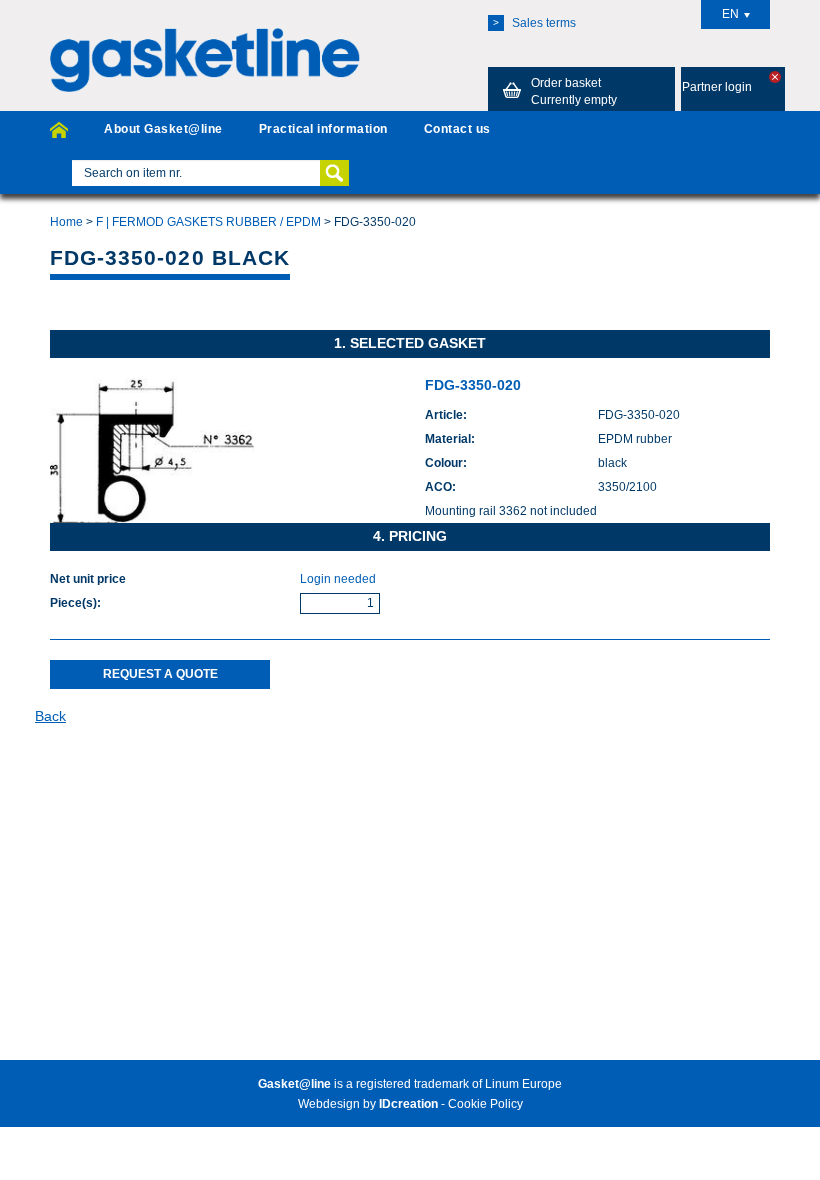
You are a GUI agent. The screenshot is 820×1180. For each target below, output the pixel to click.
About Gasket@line (163, 129)
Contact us (457, 129)
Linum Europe (523, 1084)
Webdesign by (368, 1104)
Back (50, 716)
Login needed (338, 579)
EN (730, 14)
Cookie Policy (485, 1104)
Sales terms (534, 23)
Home (66, 222)
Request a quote (160, 674)
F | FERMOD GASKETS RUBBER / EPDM (208, 222)
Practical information (323, 129)
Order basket (574, 91)
